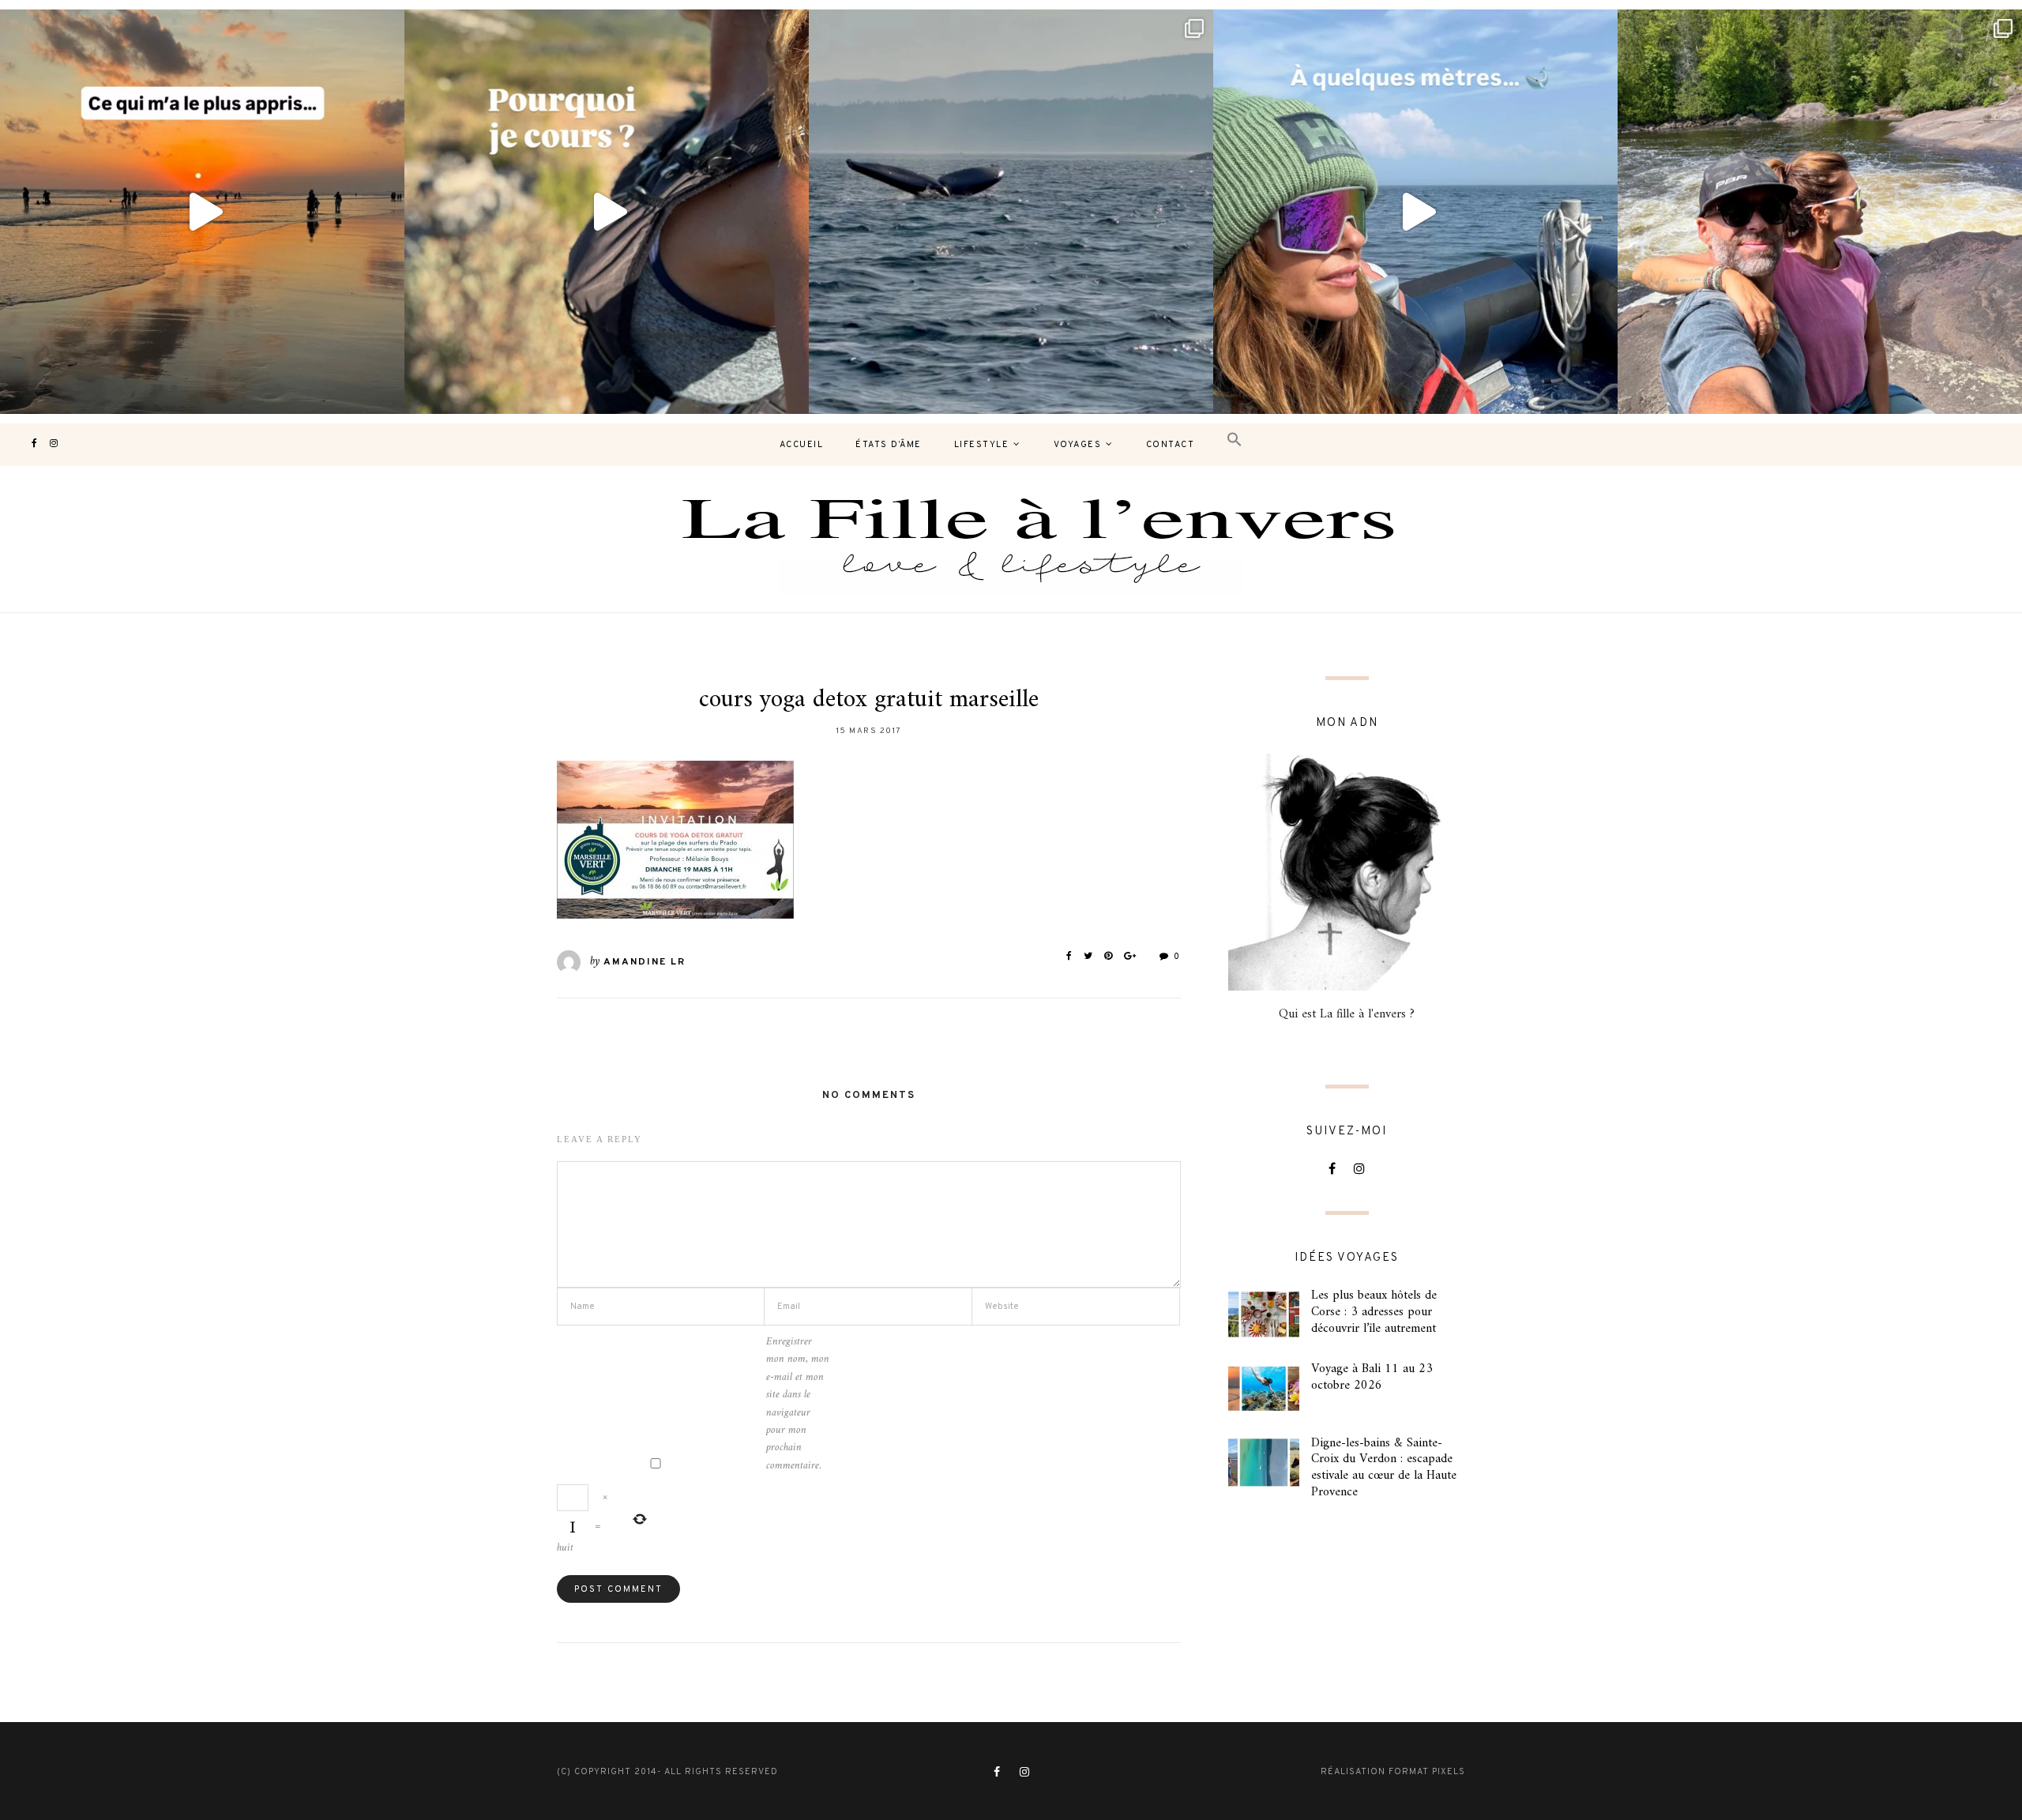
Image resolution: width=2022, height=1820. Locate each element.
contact (1171, 445)
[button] (1235, 440)
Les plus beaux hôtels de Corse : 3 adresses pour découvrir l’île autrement (1374, 1312)
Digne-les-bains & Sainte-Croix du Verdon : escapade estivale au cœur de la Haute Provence (1384, 1468)
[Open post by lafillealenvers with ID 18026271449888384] (202, 212)
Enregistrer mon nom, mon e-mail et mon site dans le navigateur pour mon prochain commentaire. (798, 1404)
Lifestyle (982, 445)
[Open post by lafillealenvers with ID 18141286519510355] (1820, 212)
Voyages (1078, 445)
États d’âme (889, 445)
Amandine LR (645, 962)
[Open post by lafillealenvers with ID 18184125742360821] (1415, 212)
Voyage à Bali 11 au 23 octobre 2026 (1372, 1377)
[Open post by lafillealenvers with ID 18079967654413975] (607, 212)
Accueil (802, 445)
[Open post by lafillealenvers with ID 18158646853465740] (1011, 212)
